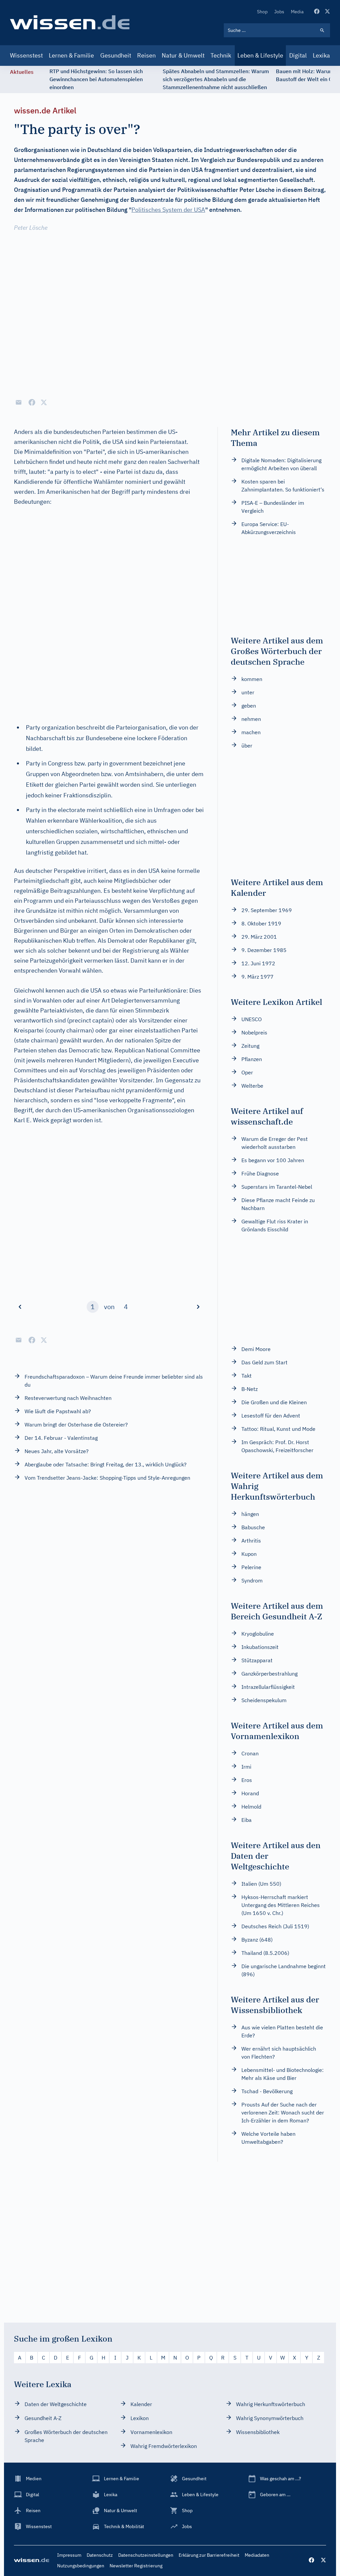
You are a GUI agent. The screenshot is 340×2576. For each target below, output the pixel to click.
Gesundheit (116, 55)
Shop (262, 12)
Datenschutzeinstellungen (146, 2555)
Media (297, 12)
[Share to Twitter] (44, 402)
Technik (221, 55)
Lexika (321, 55)
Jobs (279, 12)
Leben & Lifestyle (260, 55)
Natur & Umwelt (183, 55)
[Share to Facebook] (32, 402)
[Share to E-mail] (19, 402)
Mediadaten (257, 2555)
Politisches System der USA (168, 210)
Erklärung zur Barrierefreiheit (209, 2555)
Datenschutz (100, 2555)
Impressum (69, 2555)
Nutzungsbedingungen (81, 2566)
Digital (298, 55)
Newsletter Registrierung (136, 2566)
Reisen (146, 55)
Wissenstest (26, 55)
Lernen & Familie (71, 55)
